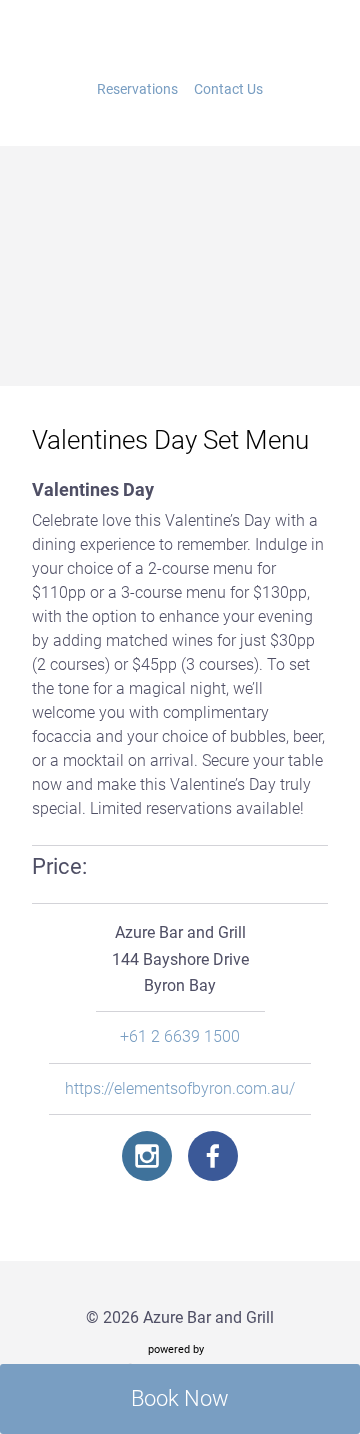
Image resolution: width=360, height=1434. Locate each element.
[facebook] (213, 1156)
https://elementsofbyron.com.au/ (180, 1089)
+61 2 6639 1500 (180, 1037)
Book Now (180, 1398)
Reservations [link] (137, 89)
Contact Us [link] (228, 89)
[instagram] (147, 1156)
